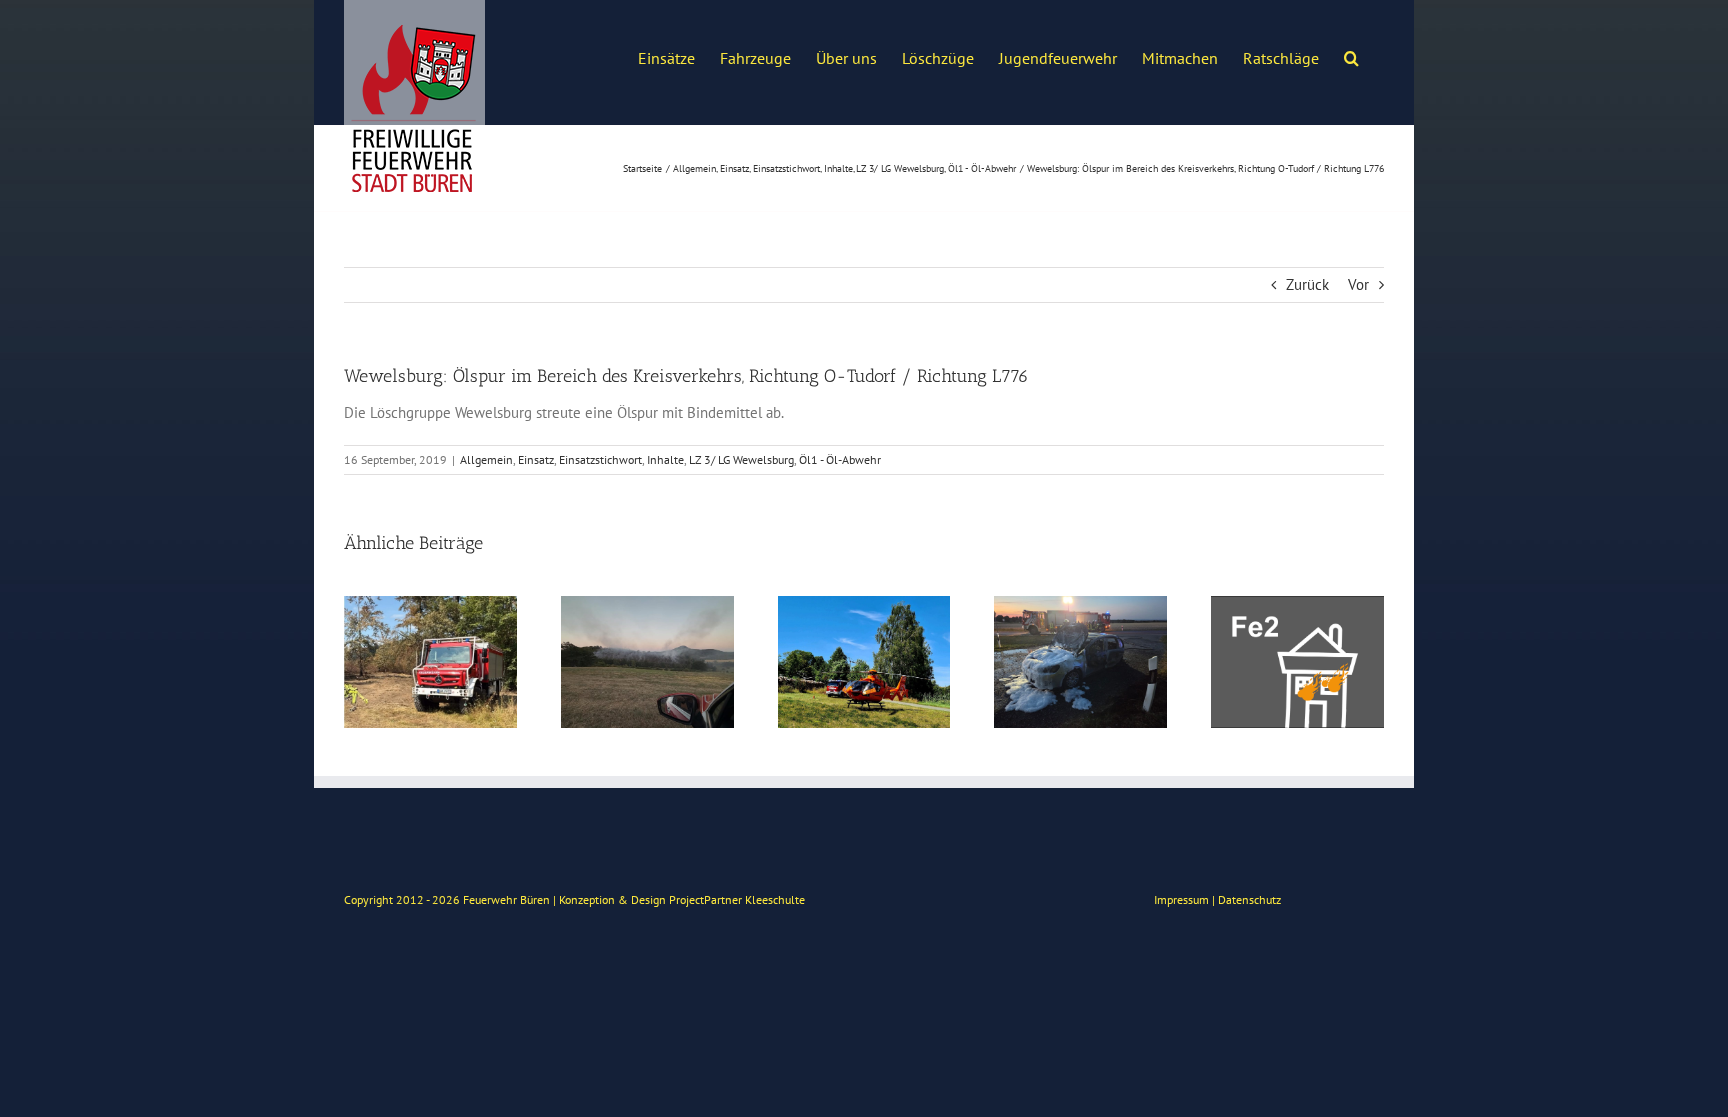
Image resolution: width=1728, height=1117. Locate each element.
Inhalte (665, 459)
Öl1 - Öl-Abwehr (840, 459)
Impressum (1181, 899)
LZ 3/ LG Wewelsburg (741, 459)
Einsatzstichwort (600, 459)
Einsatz (536, 459)
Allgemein (486, 459)
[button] (1351, 56)
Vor (1358, 284)
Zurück (1307, 284)
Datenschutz (1249, 899)
